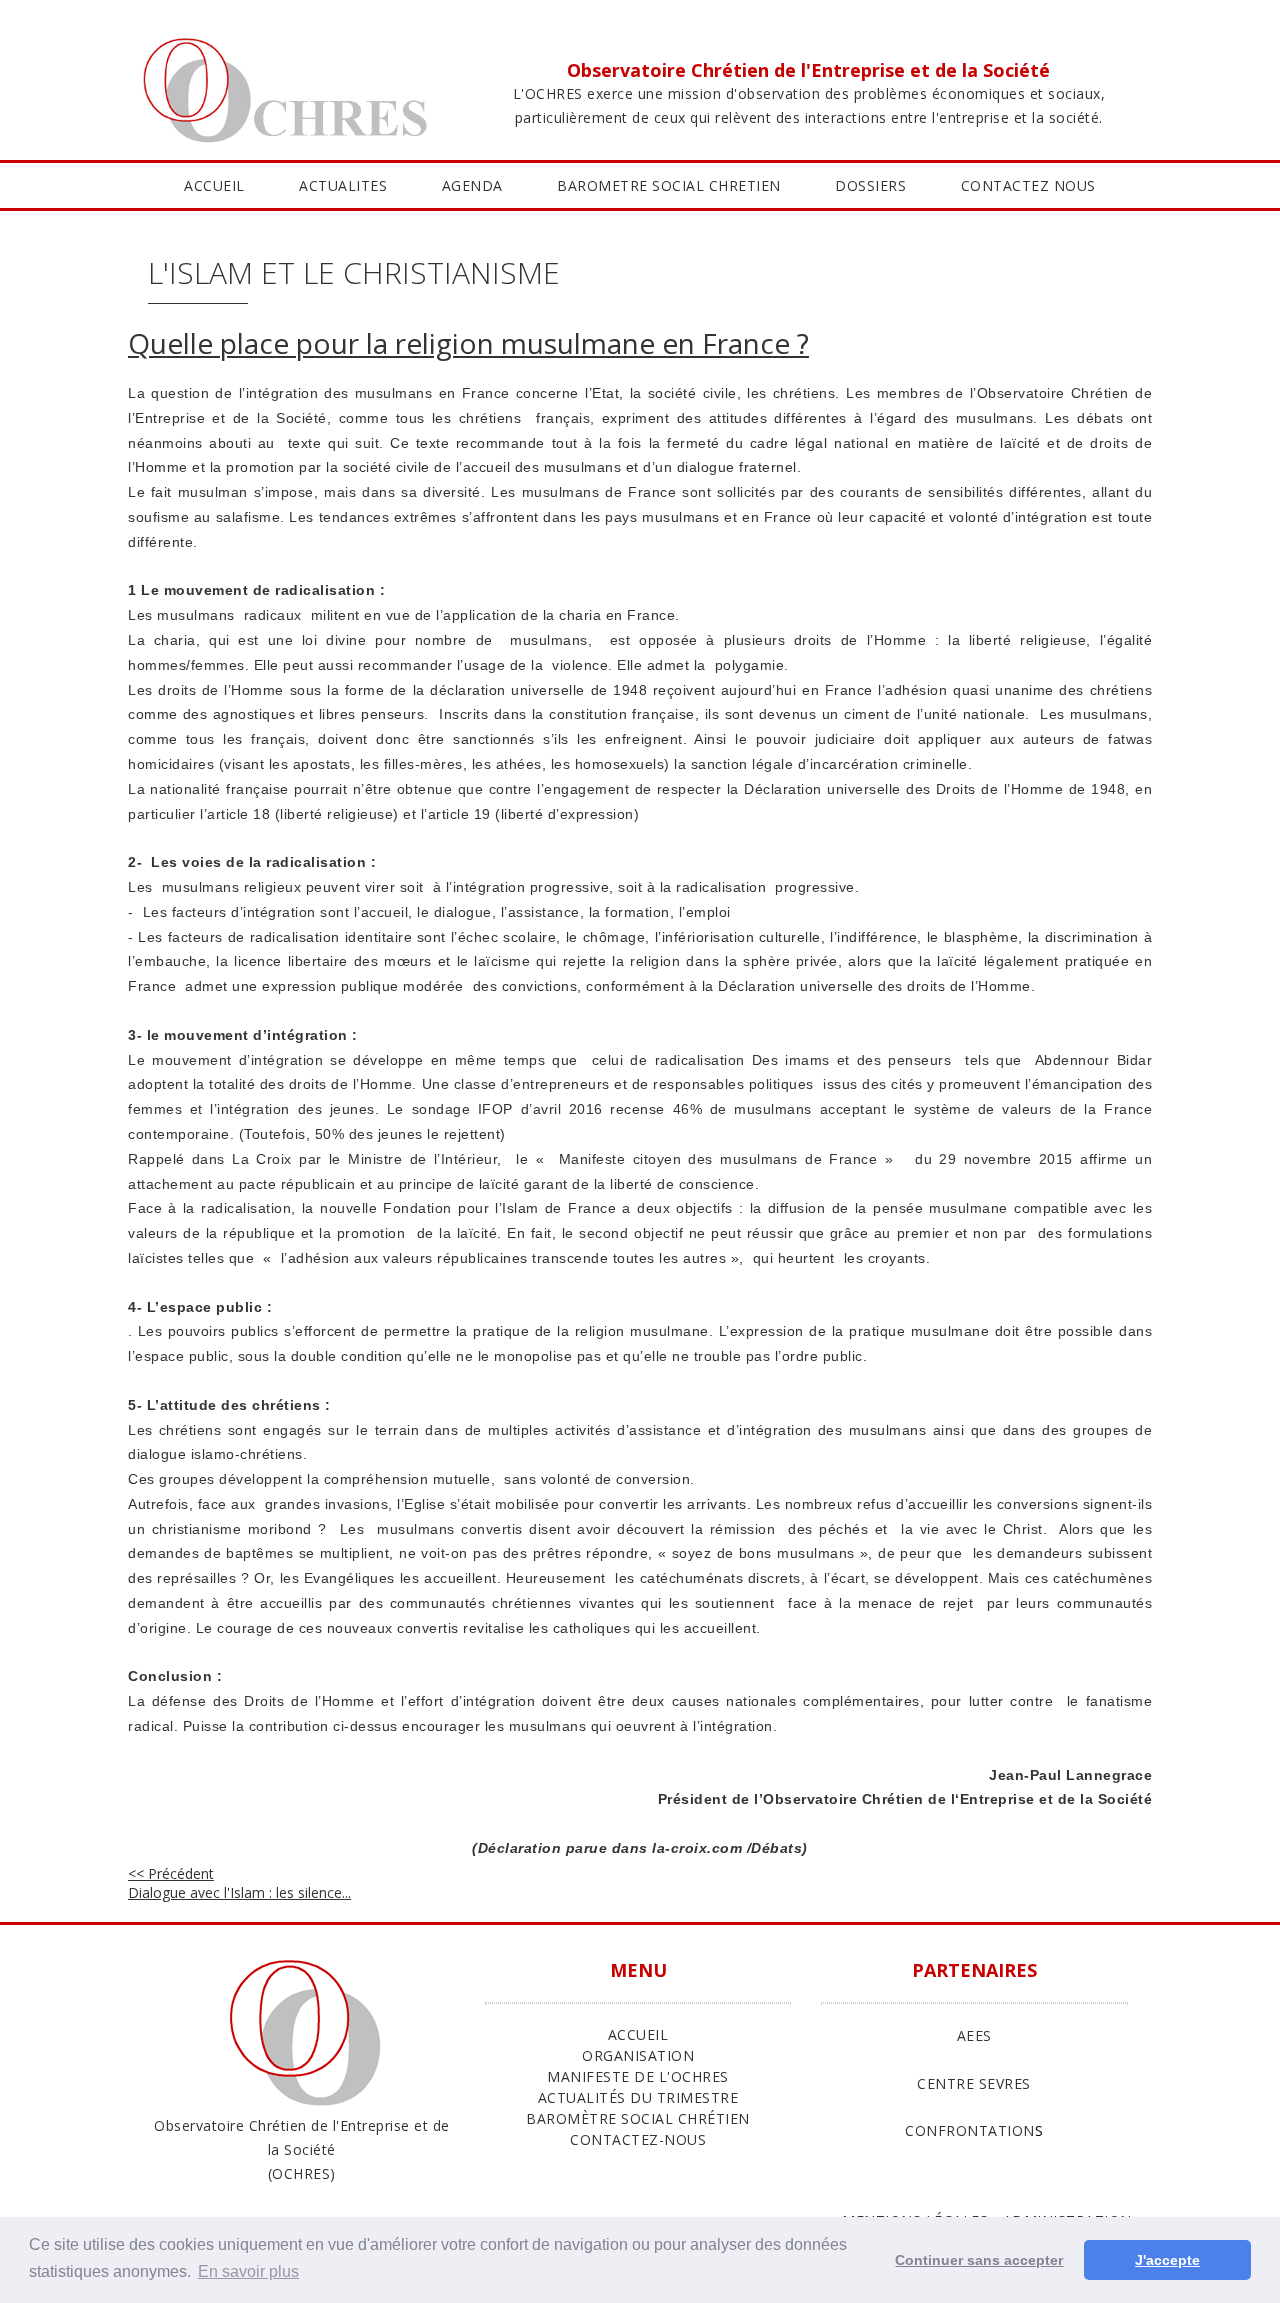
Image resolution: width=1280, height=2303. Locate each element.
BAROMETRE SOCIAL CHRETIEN (669, 185)
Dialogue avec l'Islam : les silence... (239, 1883)
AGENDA (472, 185)
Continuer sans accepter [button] (979, 2260)
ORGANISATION (638, 2055)
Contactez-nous (638, 2139)
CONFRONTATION (970, 2130)
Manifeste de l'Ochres (638, 2076)
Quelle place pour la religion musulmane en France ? (468, 343)
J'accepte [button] (1167, 2260)
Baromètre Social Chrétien (638, 2118)
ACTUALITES (343, 185)
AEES (974, 2035)
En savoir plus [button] (248, 2271)
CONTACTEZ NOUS (1028, 185)
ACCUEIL (214, 185)
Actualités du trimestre (638, 2097)
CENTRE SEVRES (974, 2083)
